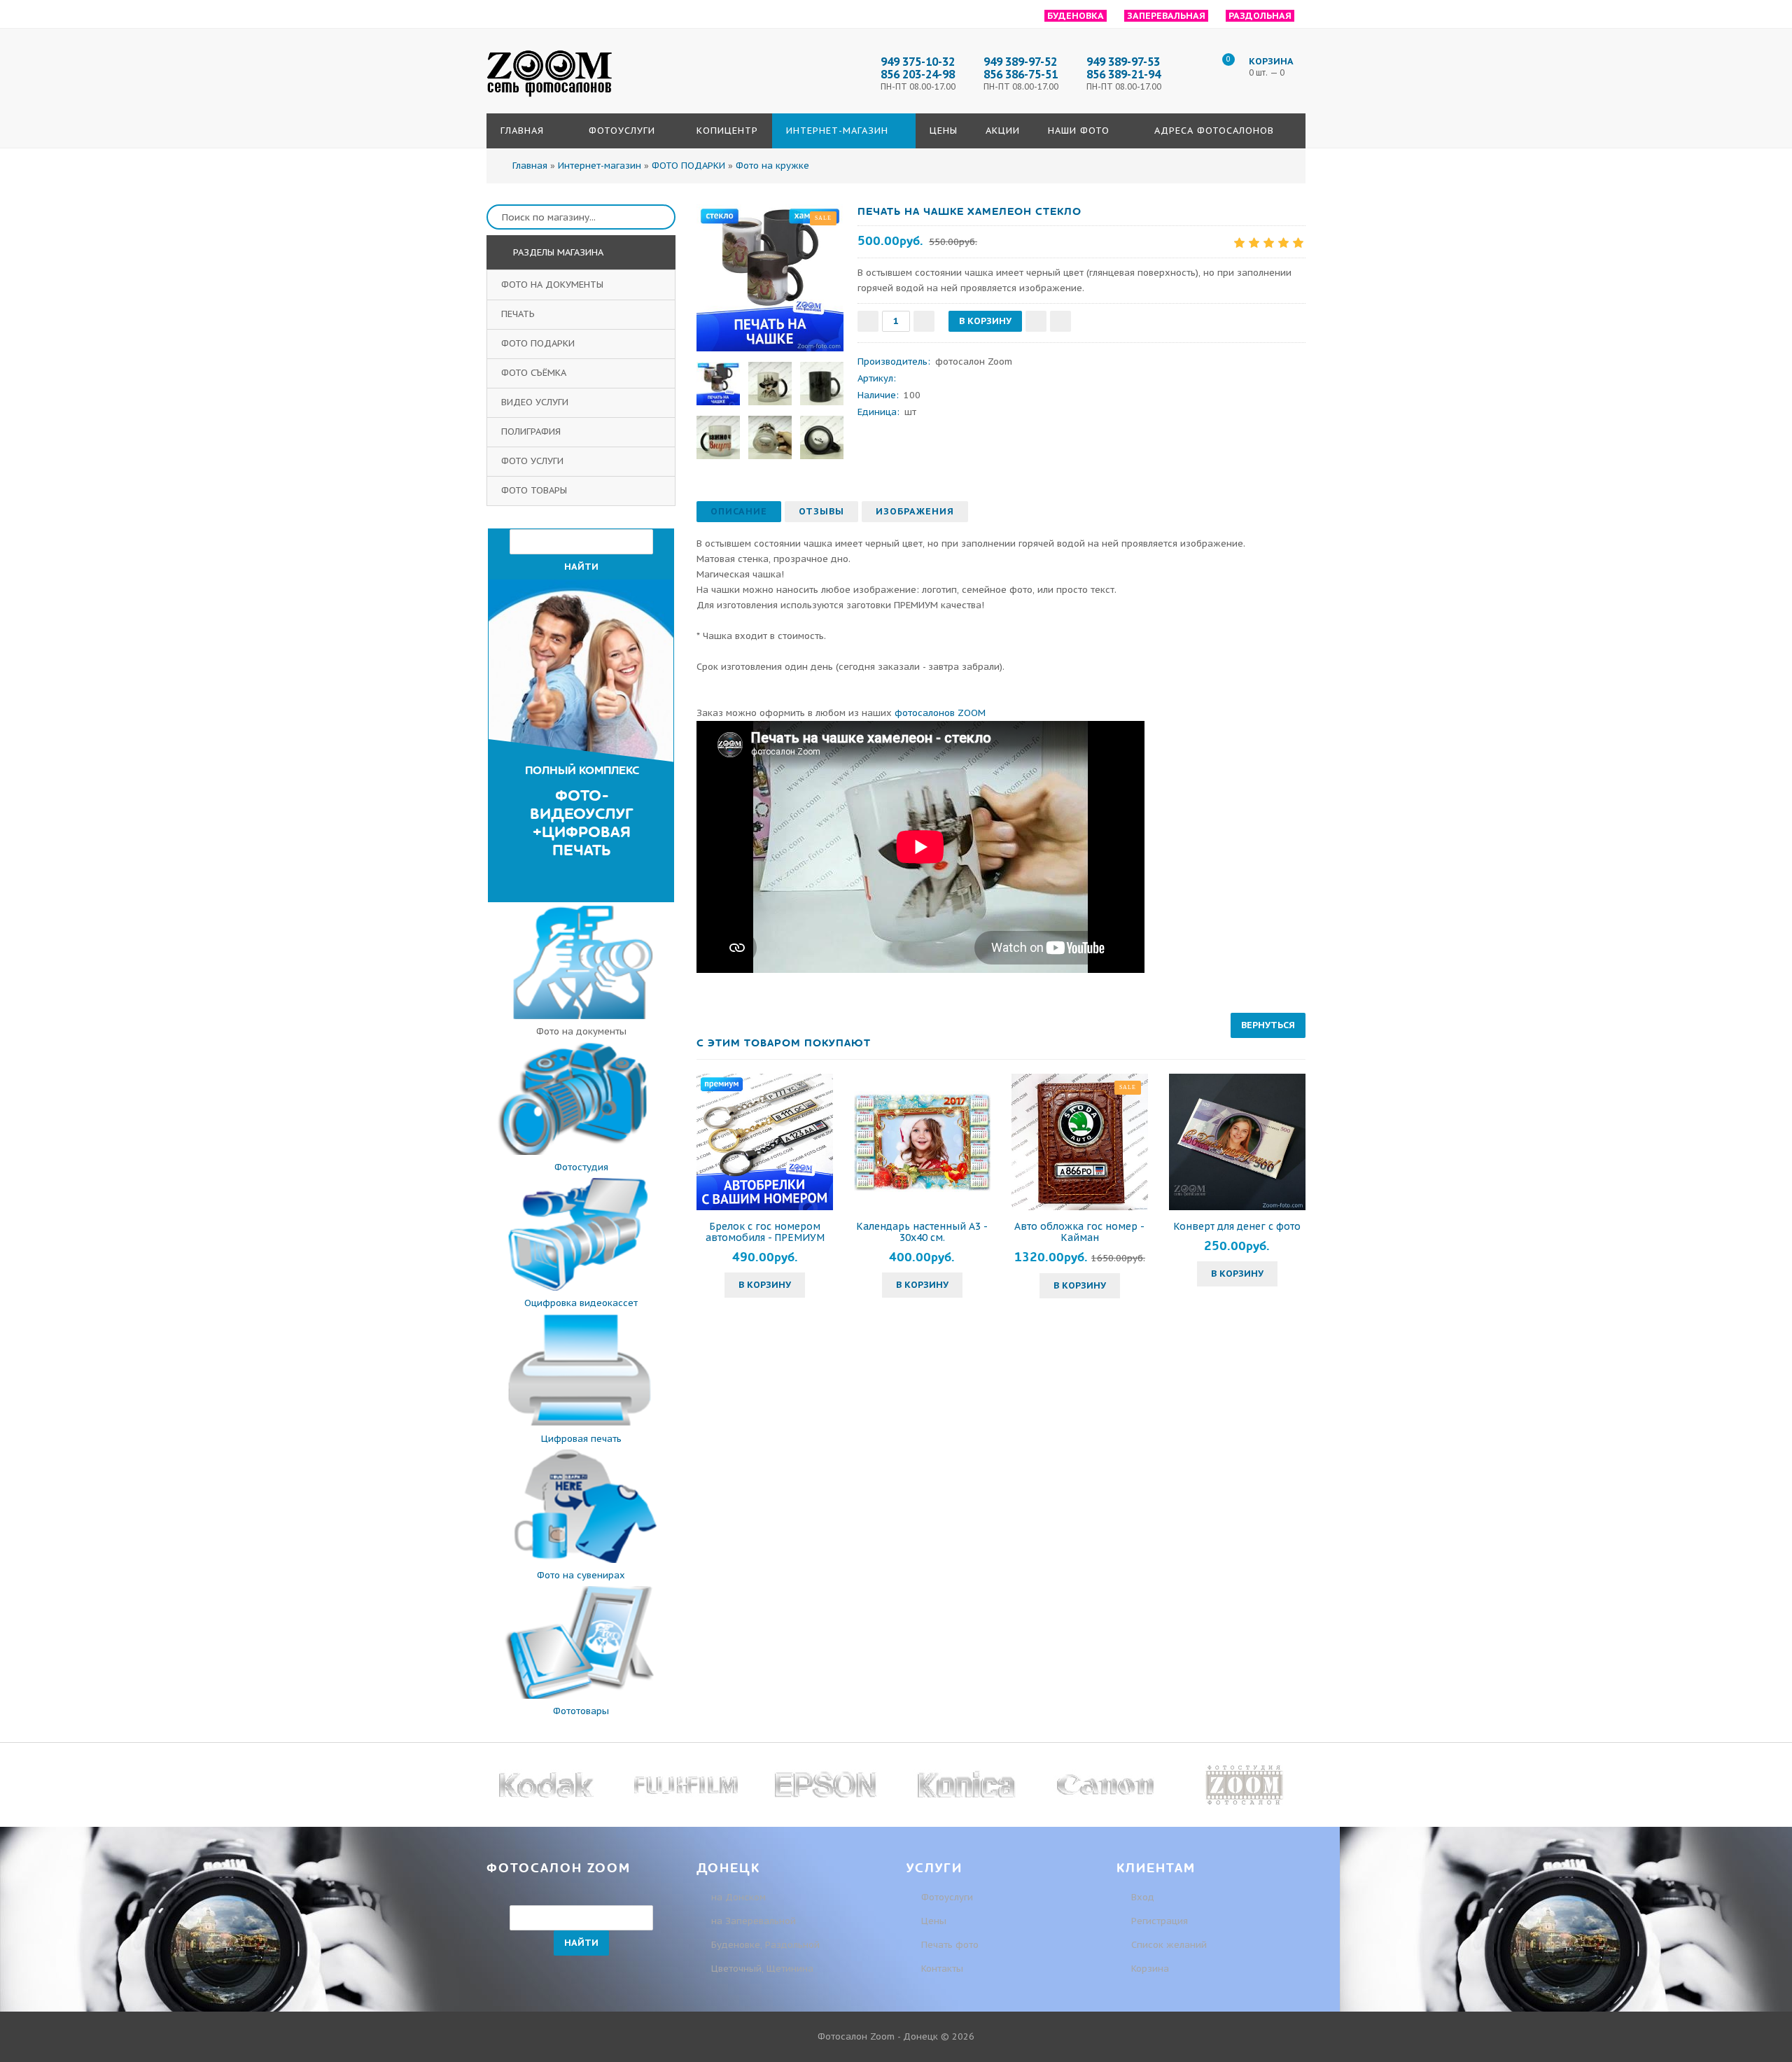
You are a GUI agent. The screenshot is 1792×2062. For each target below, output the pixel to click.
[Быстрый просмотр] (765, 1142)
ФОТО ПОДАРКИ (539, 343)
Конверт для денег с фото (1237, 1226)
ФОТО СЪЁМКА (535, 373)
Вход (1141, 1897)
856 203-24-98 (918, 74)
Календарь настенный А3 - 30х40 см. (922, 1232)
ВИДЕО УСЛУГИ (536, 402)
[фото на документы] (581, 1016)
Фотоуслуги (947, 1897)
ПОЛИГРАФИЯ (532, 432)
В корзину (765, 1285)
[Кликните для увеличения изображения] (770, 278)
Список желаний (1168, 1945)
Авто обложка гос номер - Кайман (1079, 1232)
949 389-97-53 (1123, 62)
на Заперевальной (754, 1921)
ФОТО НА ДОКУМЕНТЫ (554, 285)
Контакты (942, 1969)
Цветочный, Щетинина (762, 1969)
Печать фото (950, 1945)
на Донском (738, 1897)
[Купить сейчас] (1060, 321)
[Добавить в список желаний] (1036, 321)
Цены (934, 1921)
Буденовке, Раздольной (765, 1945)
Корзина (1149, 1969)
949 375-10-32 (918, 62)
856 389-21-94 (1123, 74)
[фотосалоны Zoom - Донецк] (549, 97)
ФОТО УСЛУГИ (534, 461)
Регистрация (1158, 1921)
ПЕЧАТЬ (519, 314)
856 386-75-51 (1021, 74)
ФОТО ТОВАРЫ (535, 490)
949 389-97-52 (1020, 62)
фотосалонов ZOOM (940, 713)
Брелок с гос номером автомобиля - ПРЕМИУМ (765, 1232)
